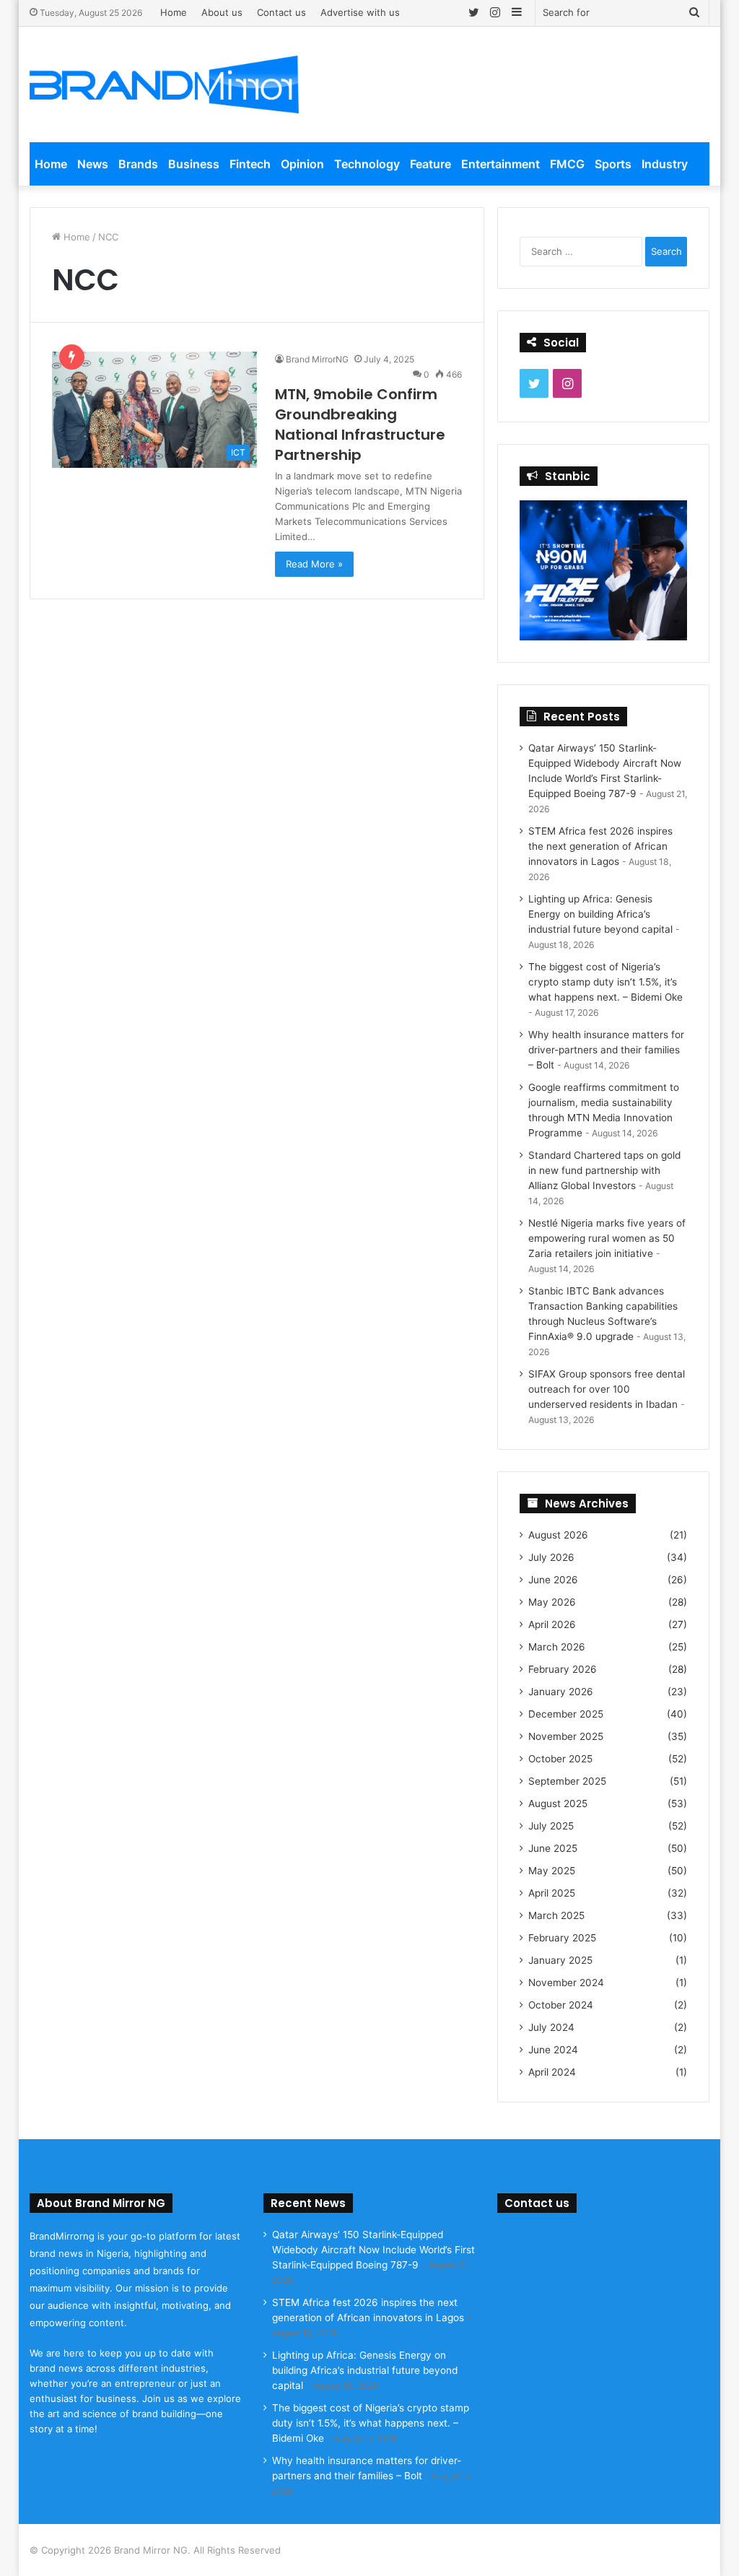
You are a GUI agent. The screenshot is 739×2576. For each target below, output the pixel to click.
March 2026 (557, 1647)
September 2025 (567, 1781)
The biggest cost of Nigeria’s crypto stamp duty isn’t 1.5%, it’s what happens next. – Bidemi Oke (605, 982)
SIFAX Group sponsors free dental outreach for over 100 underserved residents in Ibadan (607, 1389)
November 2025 (566, 1736)
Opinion (302, 164)
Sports (613, 164)
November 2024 (566, 1983)
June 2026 (553, 1580)
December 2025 (566, 1714)
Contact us (281, 12)
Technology (367, 164)
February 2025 (562, 1938)
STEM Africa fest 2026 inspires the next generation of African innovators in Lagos (600, 846)
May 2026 (552, 1602)
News (93, 164)
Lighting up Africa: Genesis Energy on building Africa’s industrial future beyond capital (600, 914)
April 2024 (552, 2072)
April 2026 (552, 1624)
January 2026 (561, 1692)
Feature (430, 164)
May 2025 (552, 1871)
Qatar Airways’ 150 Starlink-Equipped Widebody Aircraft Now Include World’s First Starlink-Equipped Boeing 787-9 (373, 2250)
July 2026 (551, 1557)
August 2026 (558, 1535)
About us (222, 12)
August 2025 (558, 1803)
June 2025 (553, 1848)
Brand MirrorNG (317, 359)
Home (174, 12)
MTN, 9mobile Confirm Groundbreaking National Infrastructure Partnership (360, 425)
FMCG (567, 164)
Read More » (314, 564)
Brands (138, 164)
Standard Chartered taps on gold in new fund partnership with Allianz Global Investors (604, 1170)
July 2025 (551, 1826)
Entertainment (500, 164)
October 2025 (560, 1759)
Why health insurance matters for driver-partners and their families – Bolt (606, 1050)
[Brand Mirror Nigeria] (165, 84)
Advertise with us (360, 12)
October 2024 (561, 2005)
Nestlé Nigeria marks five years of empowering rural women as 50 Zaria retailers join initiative (607, 1238)
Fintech (250, 164)
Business (194, 164)
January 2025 (560, 1960)
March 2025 (556, 1915)
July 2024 (551, 2027)
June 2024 (553, 2050)
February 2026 (563, 1669)
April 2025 (552, 1893)
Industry (665, 164)
